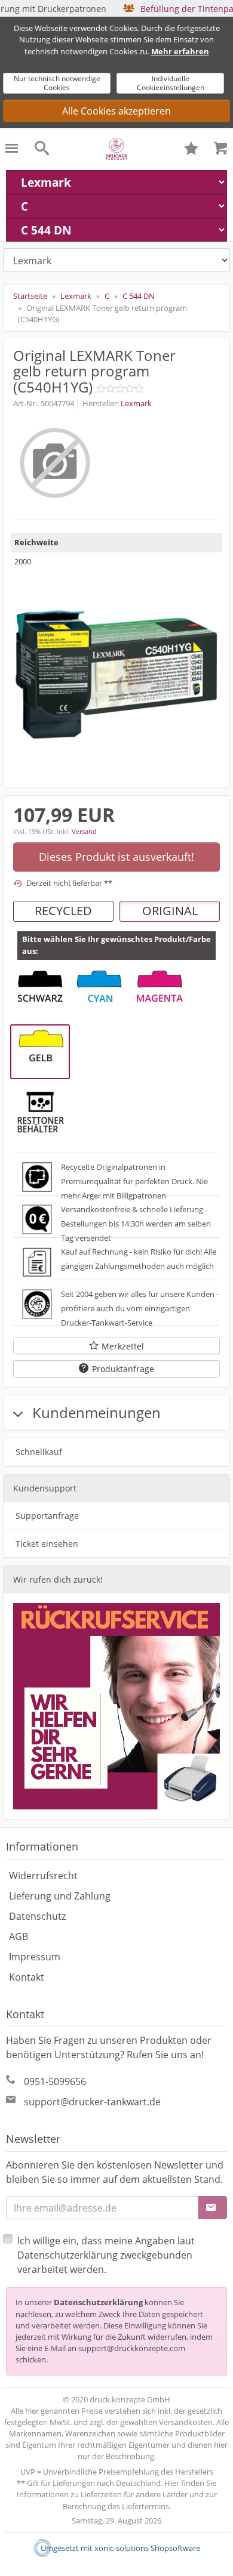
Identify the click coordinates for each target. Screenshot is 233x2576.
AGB (19, 1936)
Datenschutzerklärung (98, 2302)
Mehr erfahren (180, 51)
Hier (172, 2483)
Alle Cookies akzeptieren (116, 111)
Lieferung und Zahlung (60, 1896)
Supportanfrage (47, 1516)
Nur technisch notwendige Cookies (57, 83)
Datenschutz (37, 1916)
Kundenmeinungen (95, 1412)
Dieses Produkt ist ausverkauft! (116, 857)
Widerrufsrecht (43, 1876)
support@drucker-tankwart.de (92, 2102)
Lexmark (136, 403)
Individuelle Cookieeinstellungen (171, 83)
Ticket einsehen (47, 1544)
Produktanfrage (123, 1369)
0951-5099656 (55, 2081)
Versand (84, 831)
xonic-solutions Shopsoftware (147, 2548)
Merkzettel (123, 1346)
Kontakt (27, 1977)
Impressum (35, 1957)
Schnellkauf (39, 1452)
